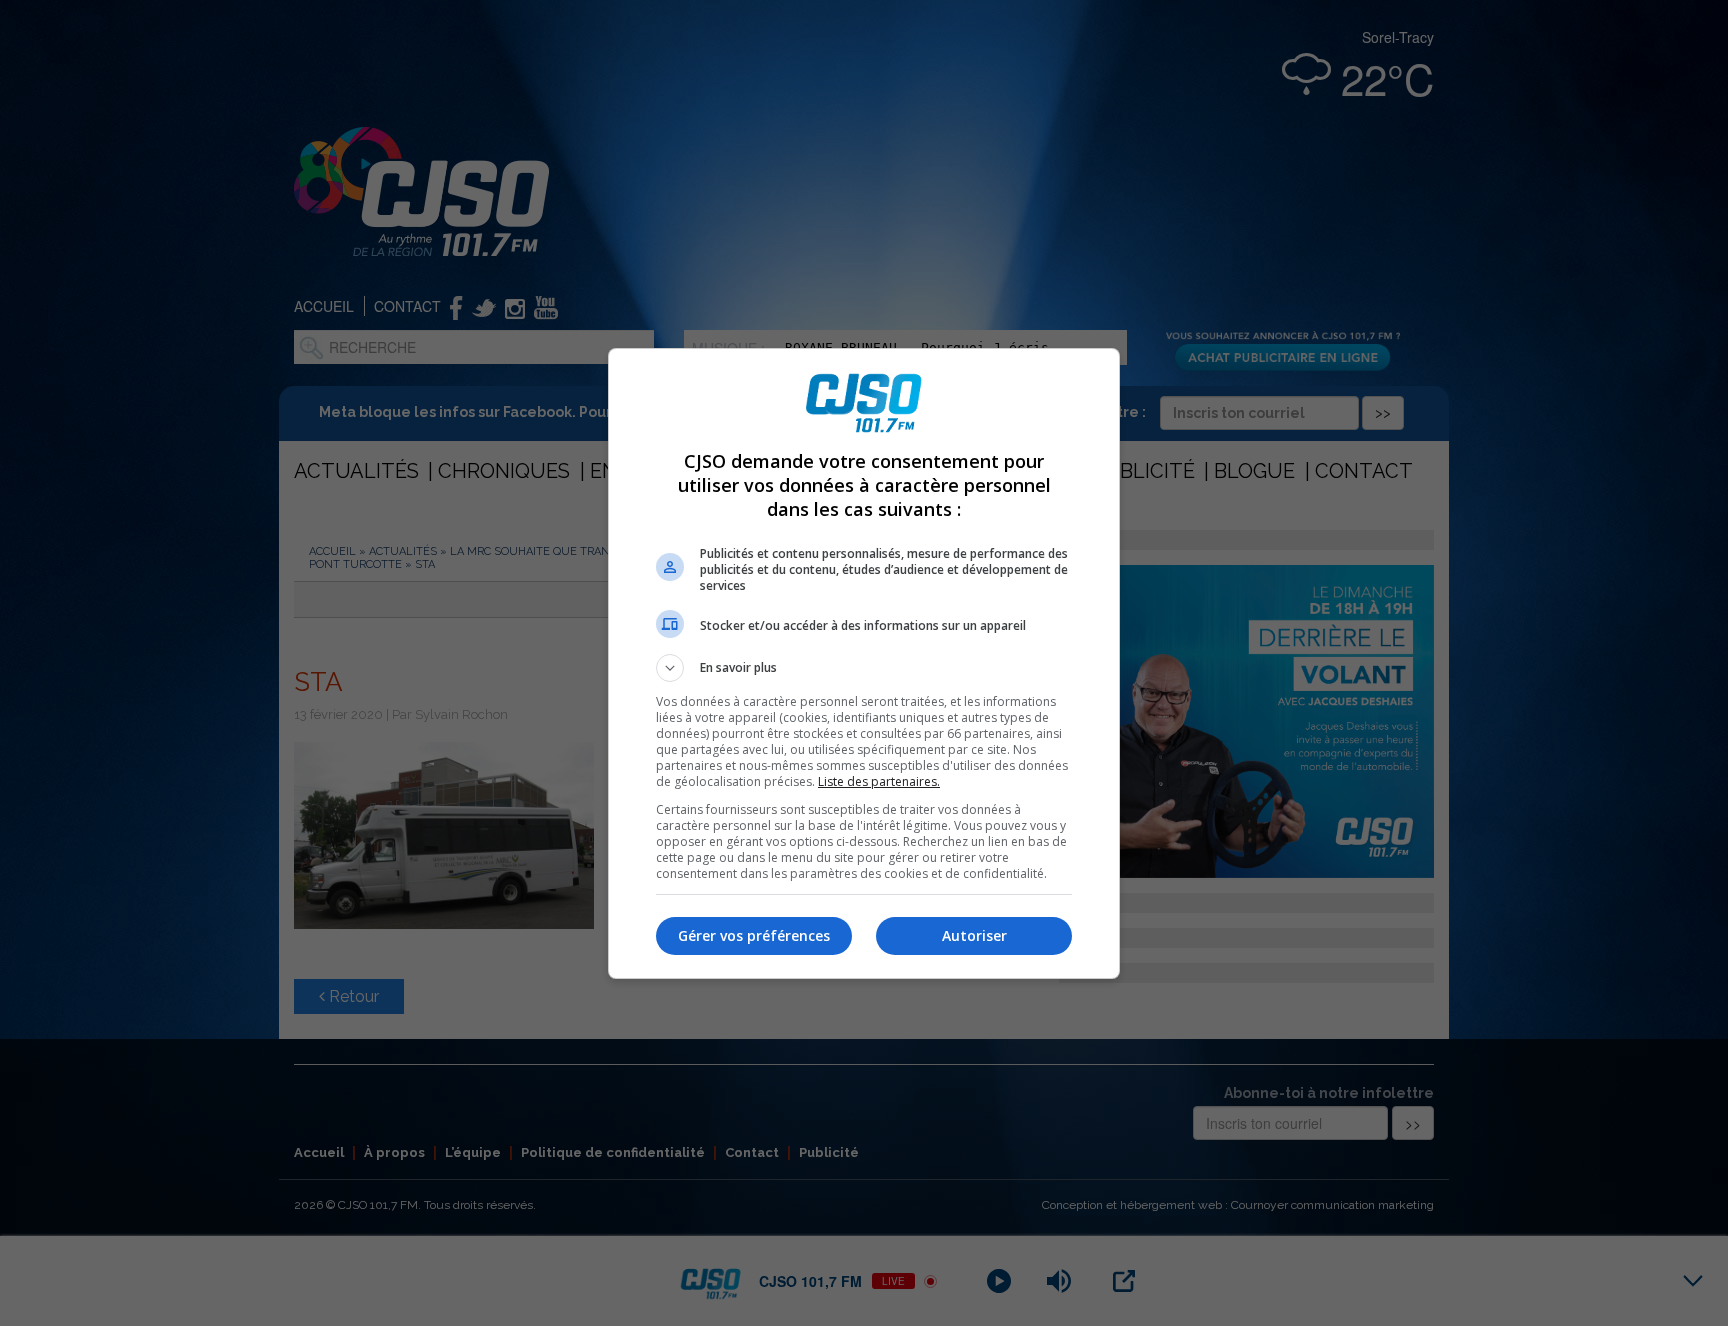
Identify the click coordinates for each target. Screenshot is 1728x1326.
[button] (864, 668)
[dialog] (864, 663)
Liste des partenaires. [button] (879, 781)
